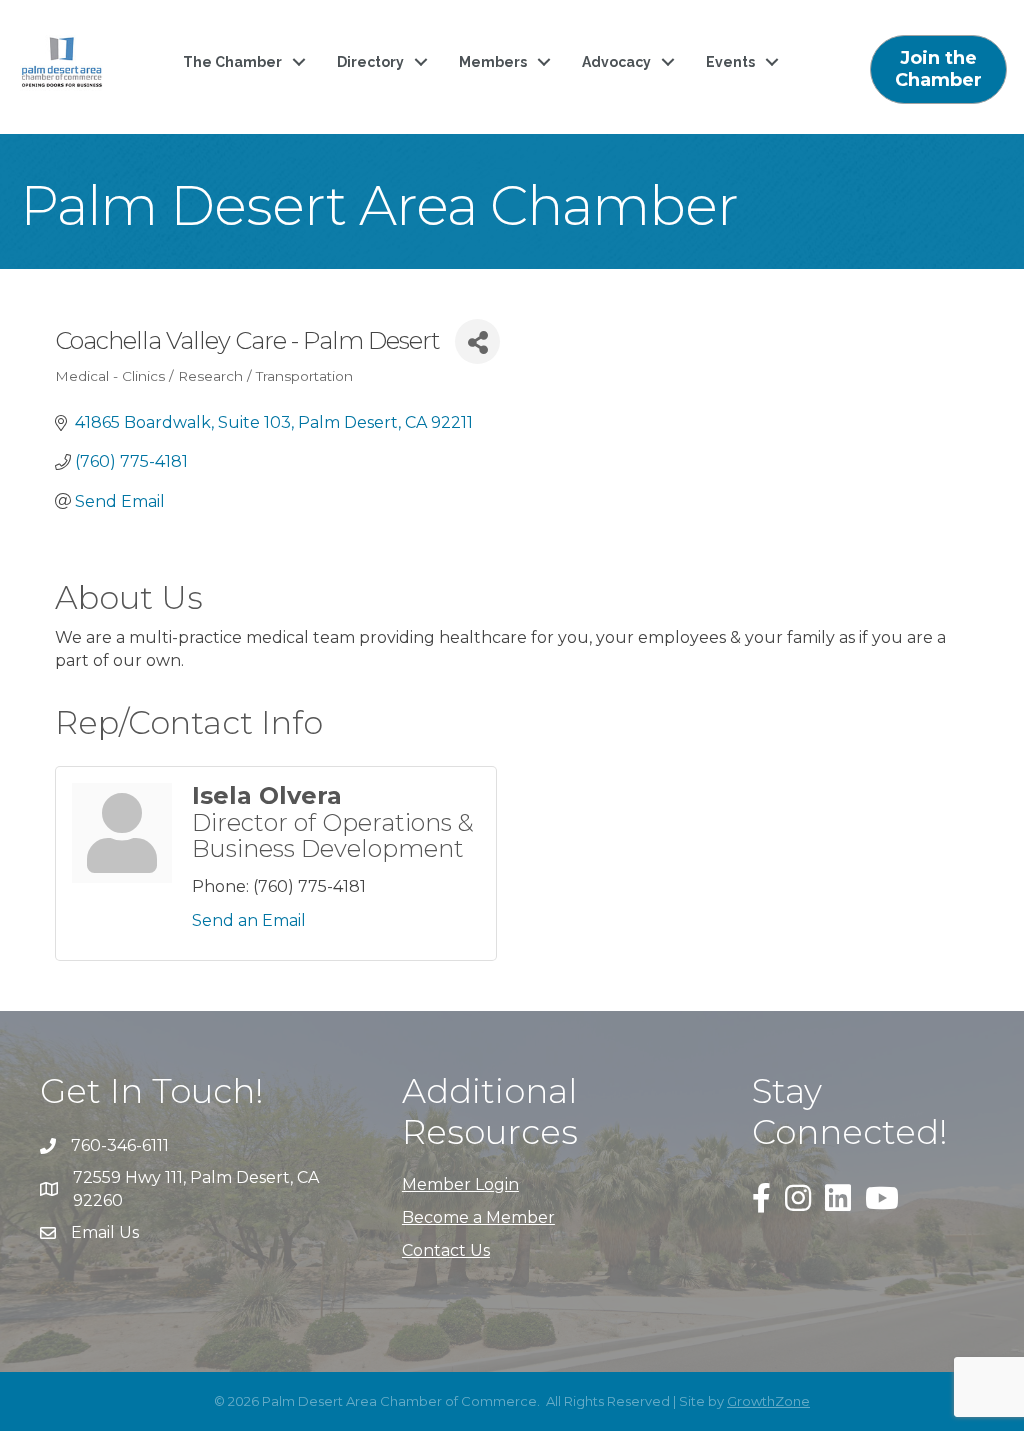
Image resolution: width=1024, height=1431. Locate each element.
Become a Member (478, 1217)
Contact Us (446, 1250)
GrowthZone (768, 1401)
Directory (370, 62)
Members (493, 62)
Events (730, 62)
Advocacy (616, 62)
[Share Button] (477, 341)
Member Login (460, 1184)
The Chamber (232, 62)
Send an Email (249, 920)
